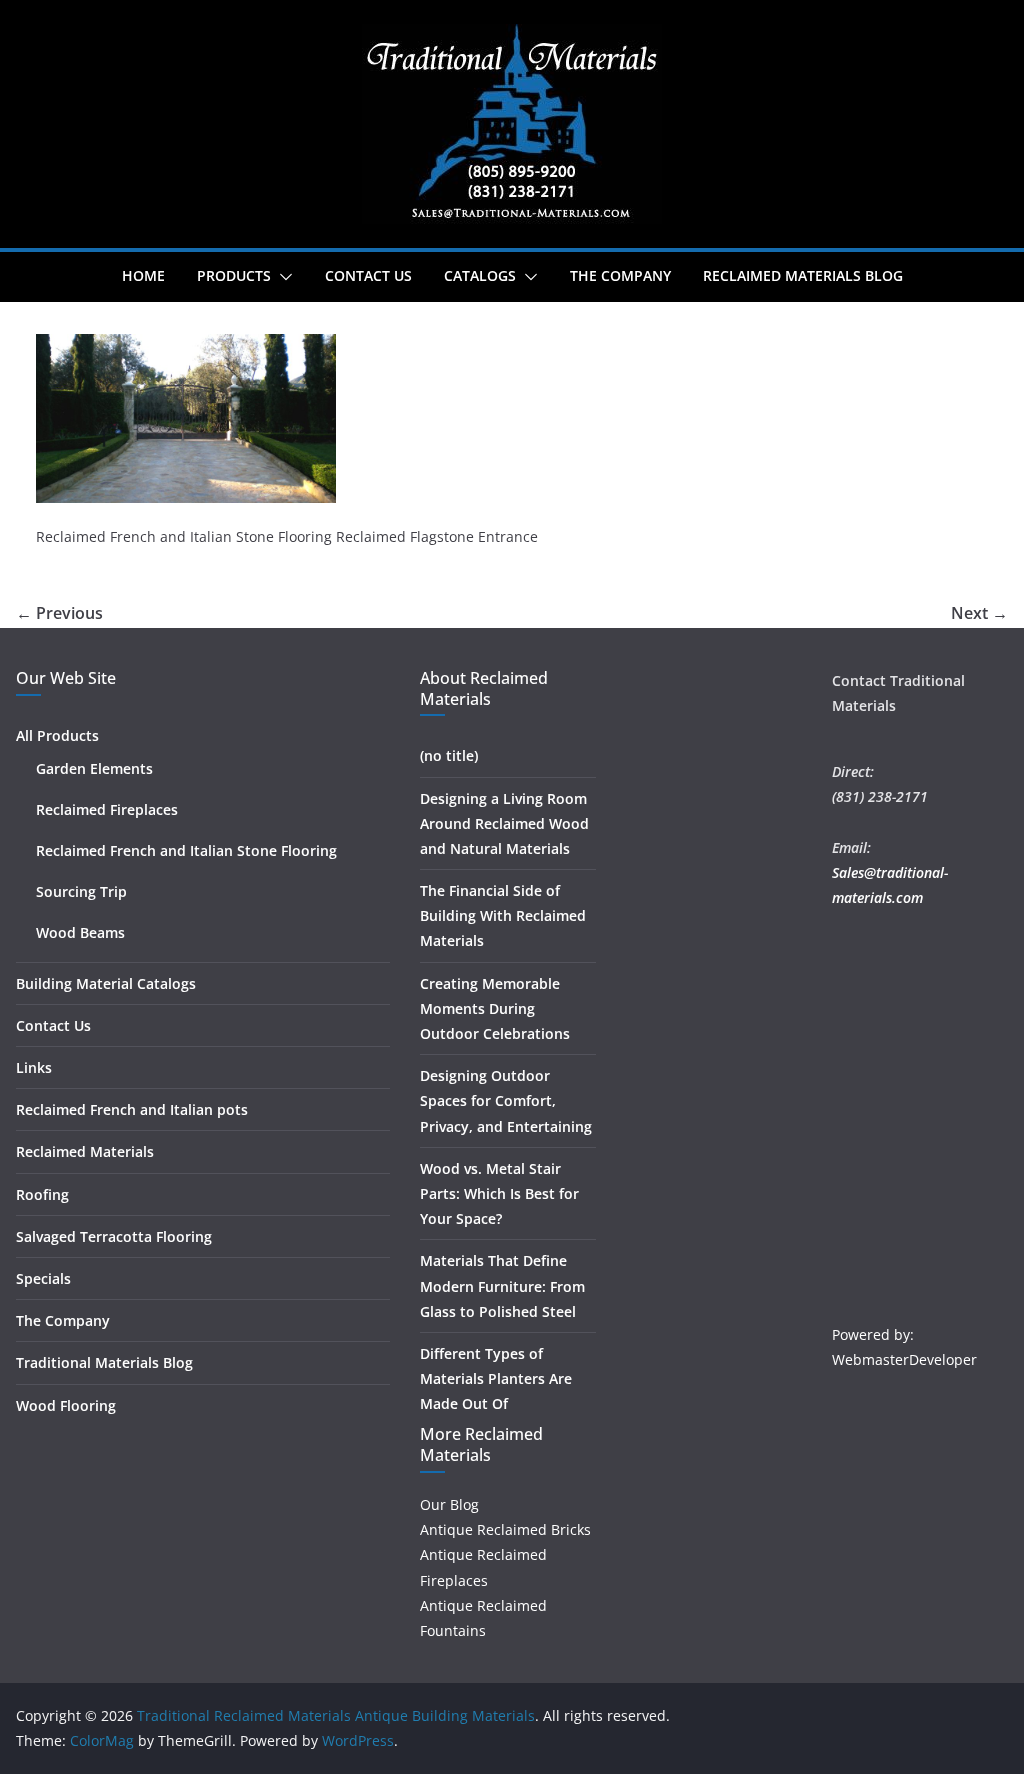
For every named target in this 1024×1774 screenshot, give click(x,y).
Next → (979, 613)
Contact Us (368, 275)
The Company (620, 275)
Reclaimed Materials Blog (803, 275)
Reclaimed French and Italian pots (132, 1109)
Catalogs (480, 275)
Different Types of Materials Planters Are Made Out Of (496, 1378)
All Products (57, 735)
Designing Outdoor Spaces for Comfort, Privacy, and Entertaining (506, 1100)
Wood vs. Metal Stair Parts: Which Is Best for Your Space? (499, 1193)
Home (143, 275)
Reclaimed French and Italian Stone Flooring (186, 850)
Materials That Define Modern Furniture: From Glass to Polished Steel (502, 1285)
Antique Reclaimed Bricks (505, 1529)
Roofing (42, 1194)
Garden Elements (94, 768)
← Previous (59, 613)
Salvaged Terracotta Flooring (114, 1236)
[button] (282, 277)
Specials (43, 1278)
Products (234, 275)
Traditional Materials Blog (104, 1362)
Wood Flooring (66, 1405)
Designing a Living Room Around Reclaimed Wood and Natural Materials (504, 823)
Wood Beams (80, 932)
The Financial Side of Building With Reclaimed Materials (503, 915)
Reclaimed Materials (85, 1151)
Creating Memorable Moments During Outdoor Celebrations (495, 1008)
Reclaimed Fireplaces (107, 809)
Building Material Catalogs (106, 983)
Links (34, 1067)
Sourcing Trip (81, 891)
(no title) (449, 755)
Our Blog (449, 1504)
